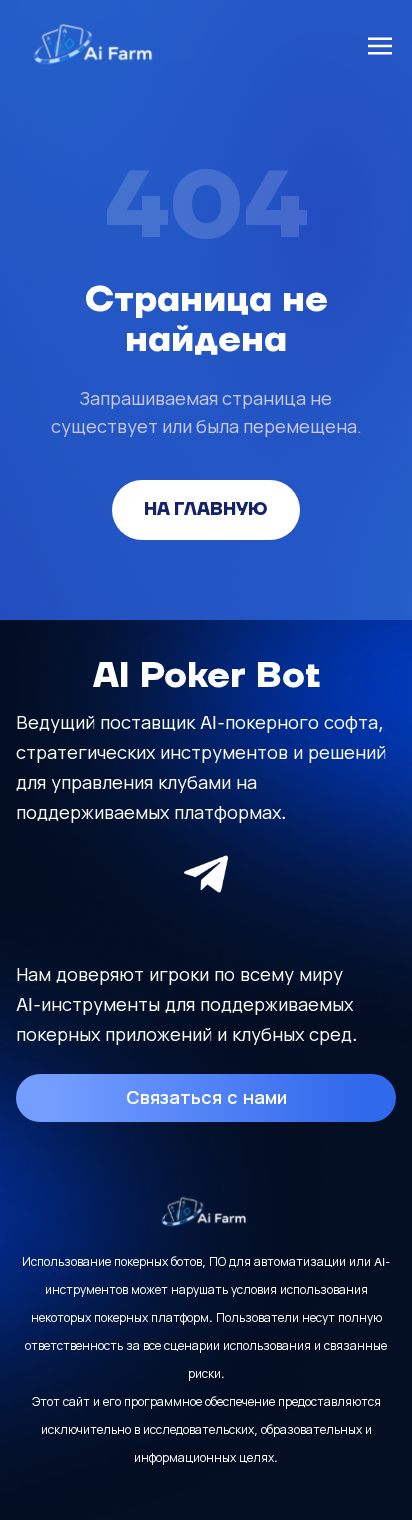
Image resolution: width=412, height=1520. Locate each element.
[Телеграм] (206, 874)
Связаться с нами (206, 1097)
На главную (206, 509)
